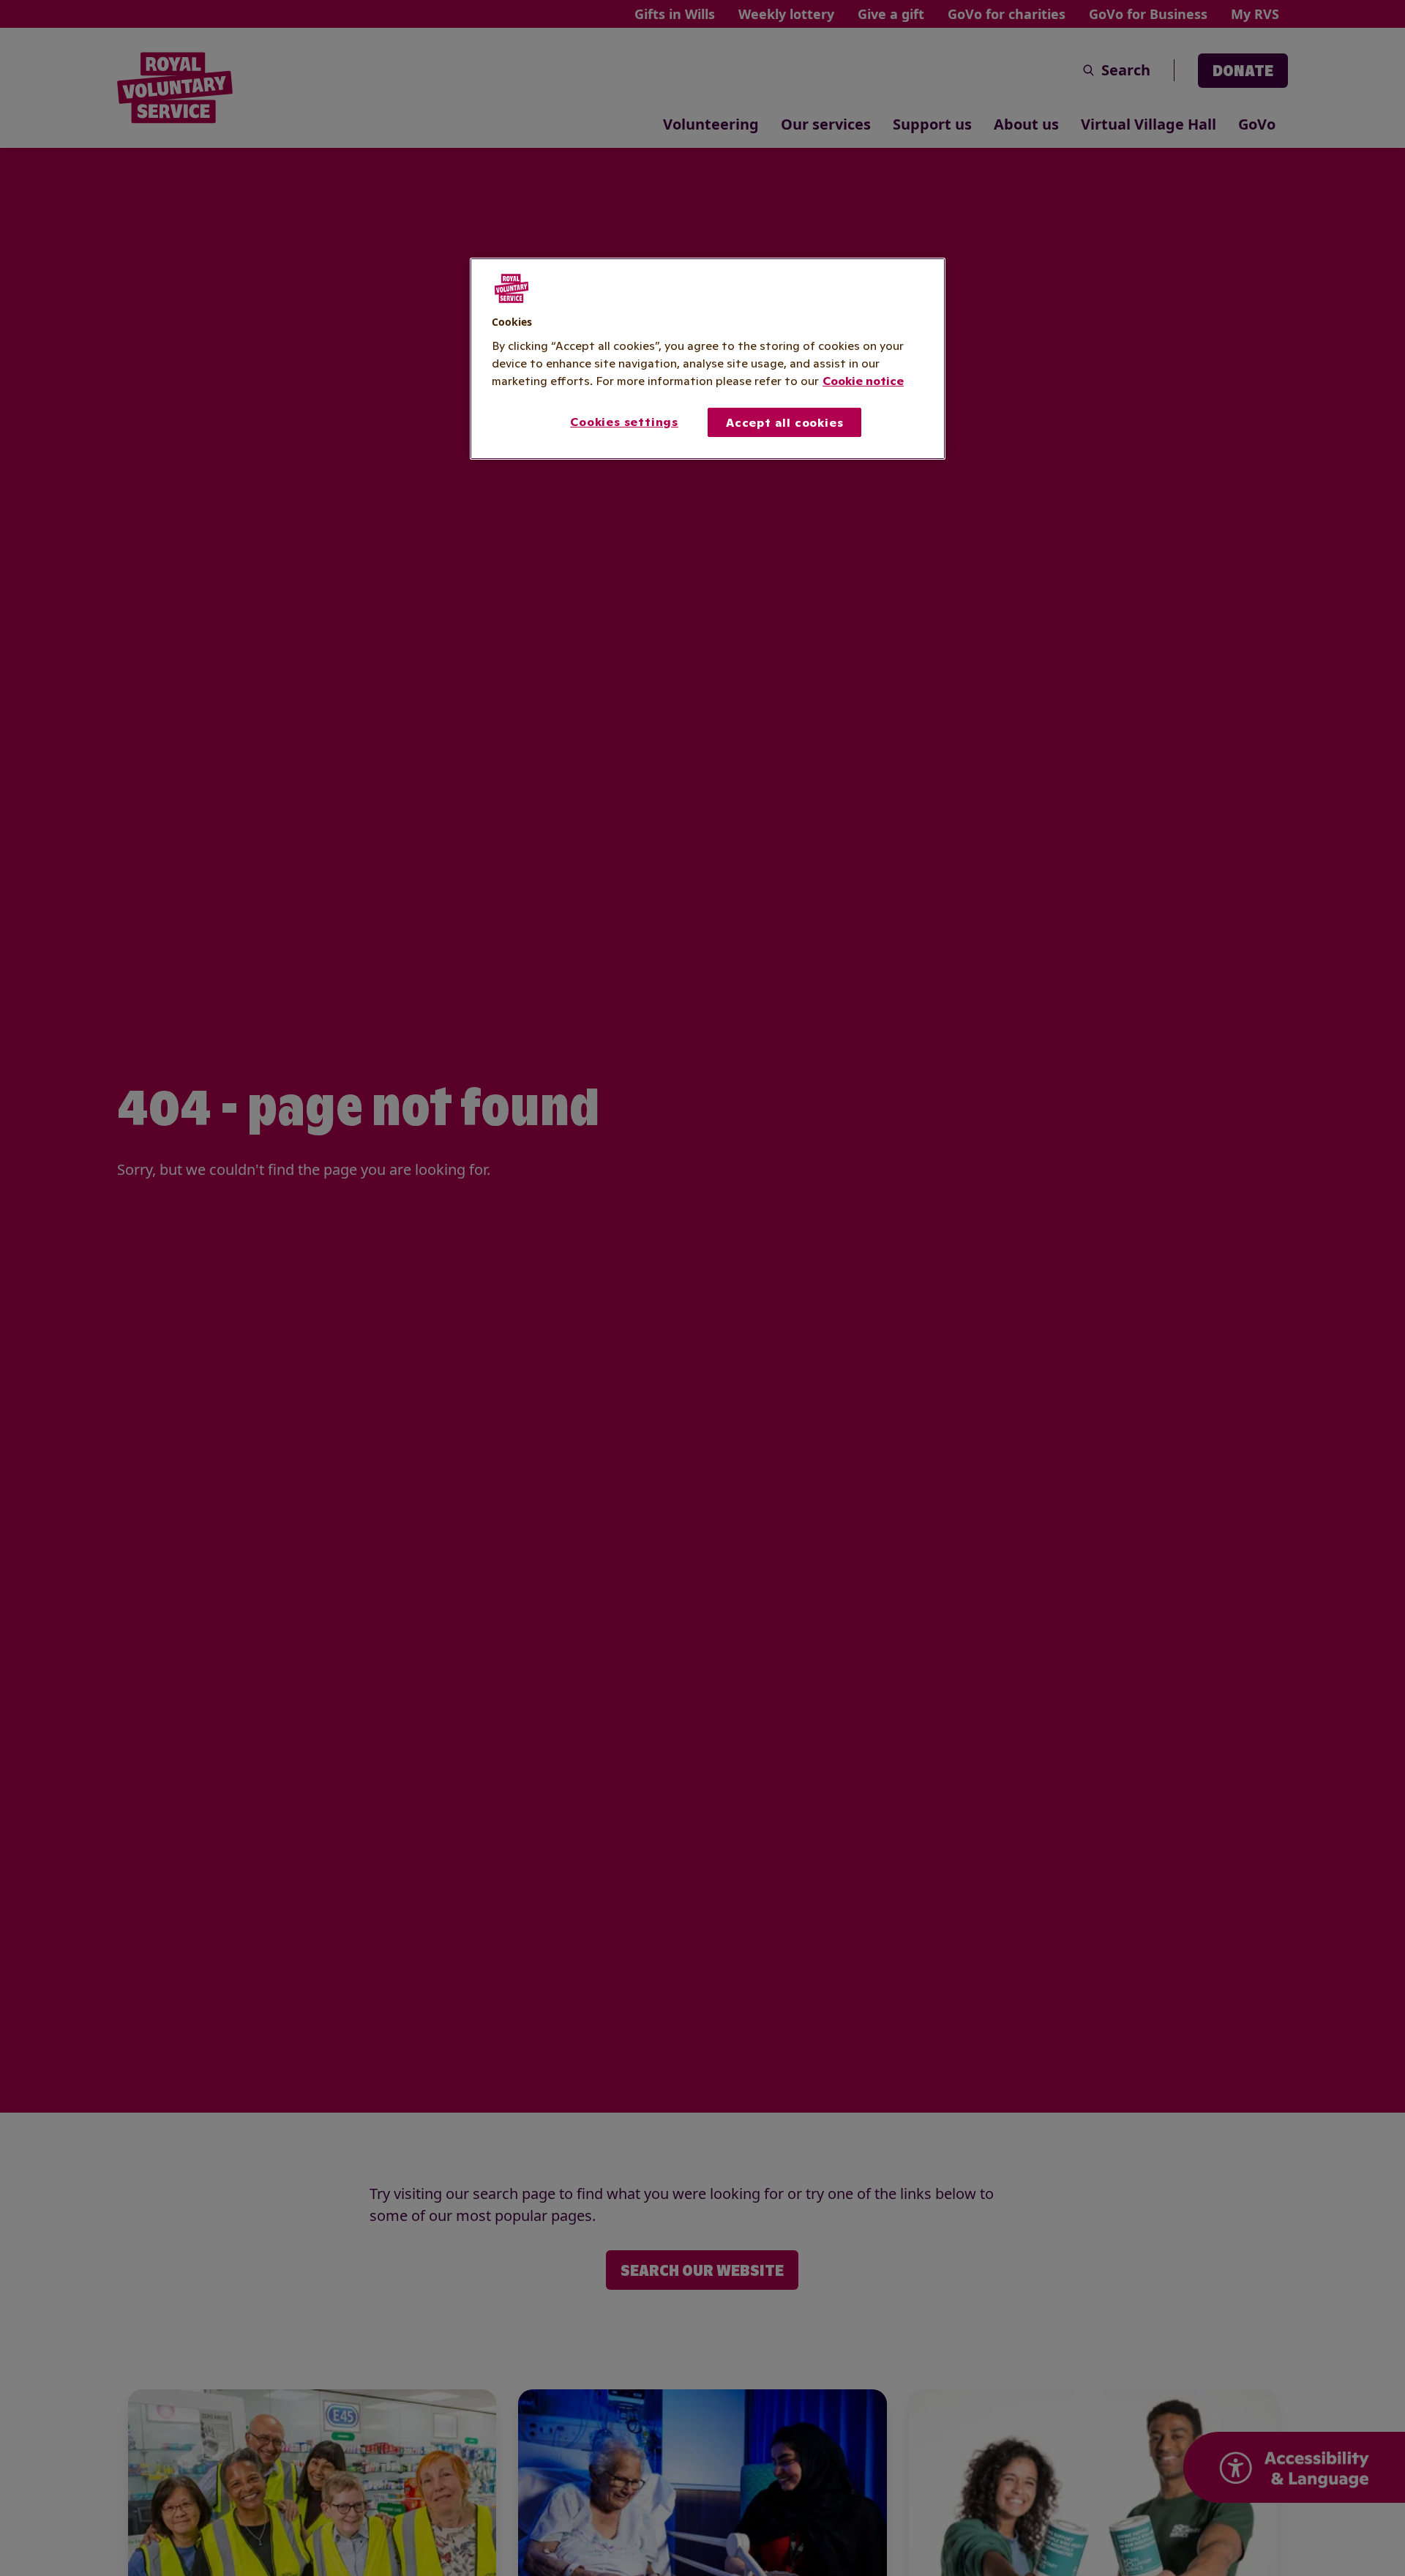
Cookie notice (863, 380)
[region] (708, 359)
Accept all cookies (784, 422)
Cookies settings (624, 421)
